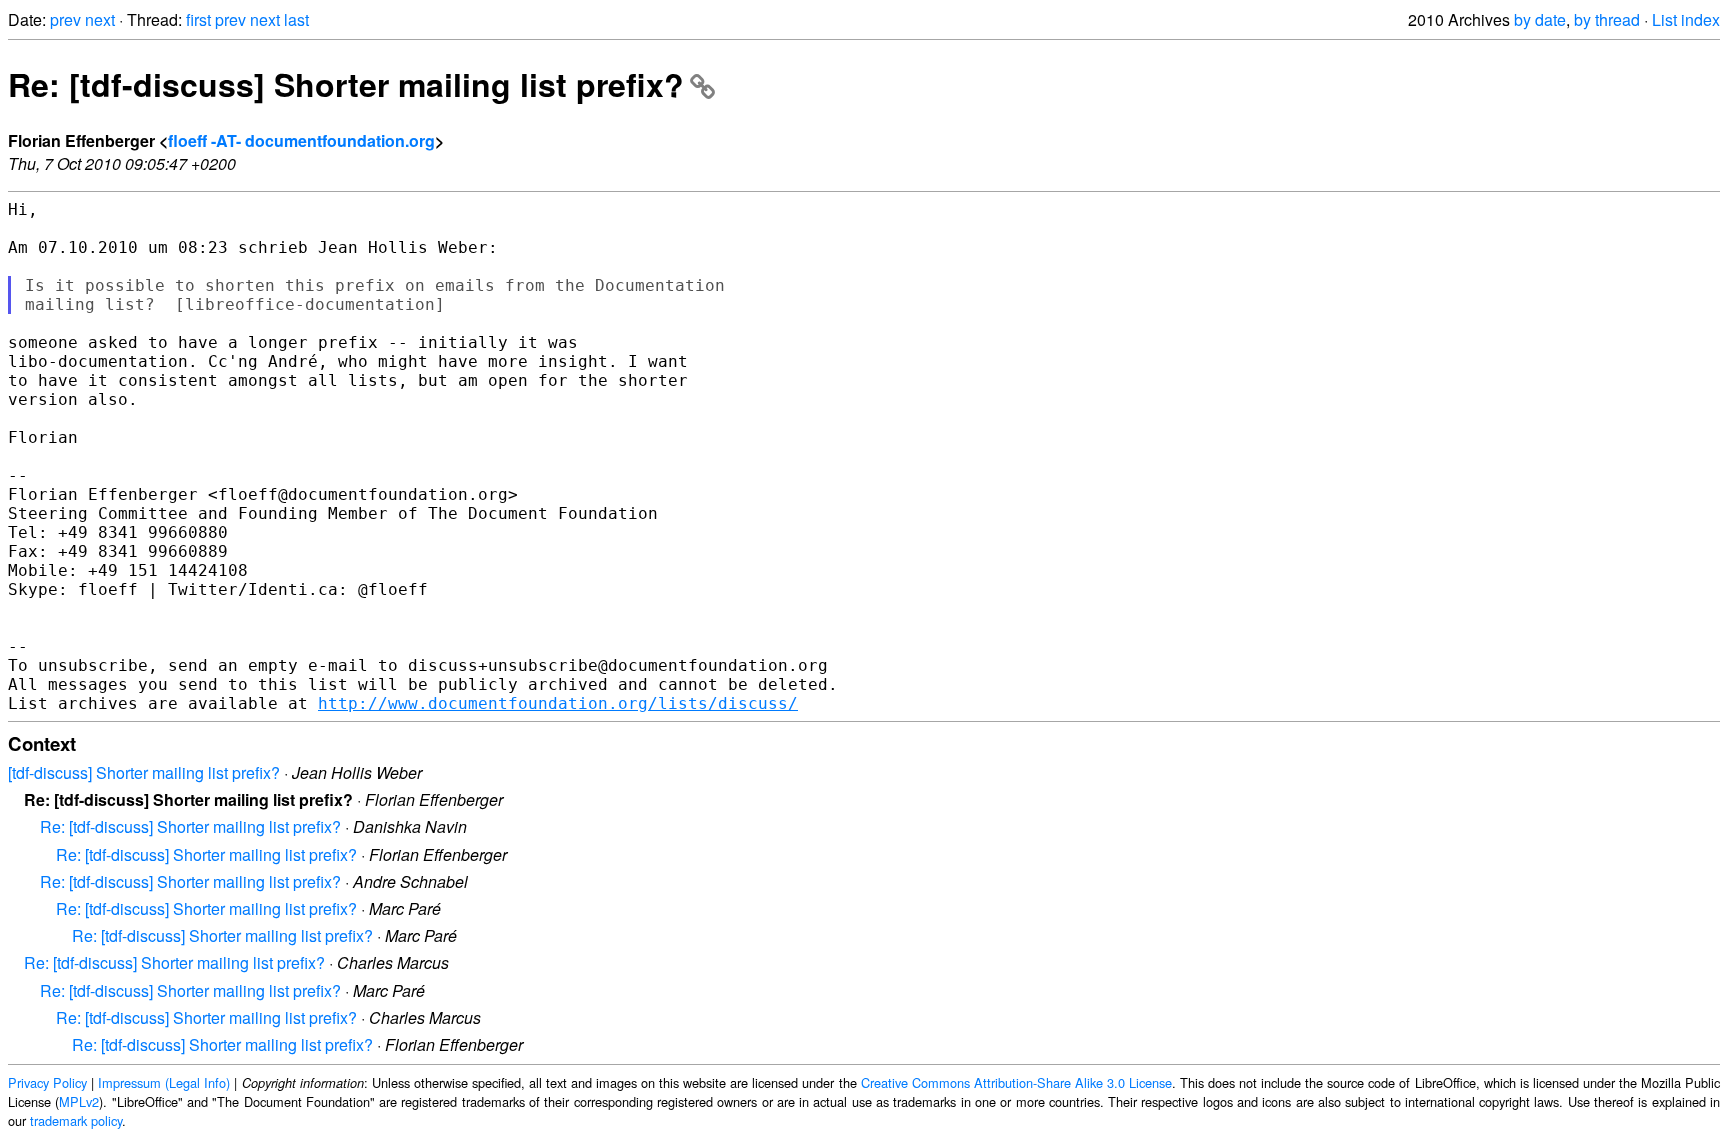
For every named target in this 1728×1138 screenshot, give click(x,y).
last (296, 19)
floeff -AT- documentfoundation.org (301, 140)
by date (1540, 19)
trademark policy (76, 1120)
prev (65, 19)
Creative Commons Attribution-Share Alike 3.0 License (1016, 1082)
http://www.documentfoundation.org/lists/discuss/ (558, 703)
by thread (1607, 19)
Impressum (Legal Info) (164, 1082)
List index (1686, 19)
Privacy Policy (47, 1082)
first (198, 19)
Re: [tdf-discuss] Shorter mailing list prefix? (346, 84)
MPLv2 (79, 1101)
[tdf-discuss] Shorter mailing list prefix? (144, 772)
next (100, 19)
